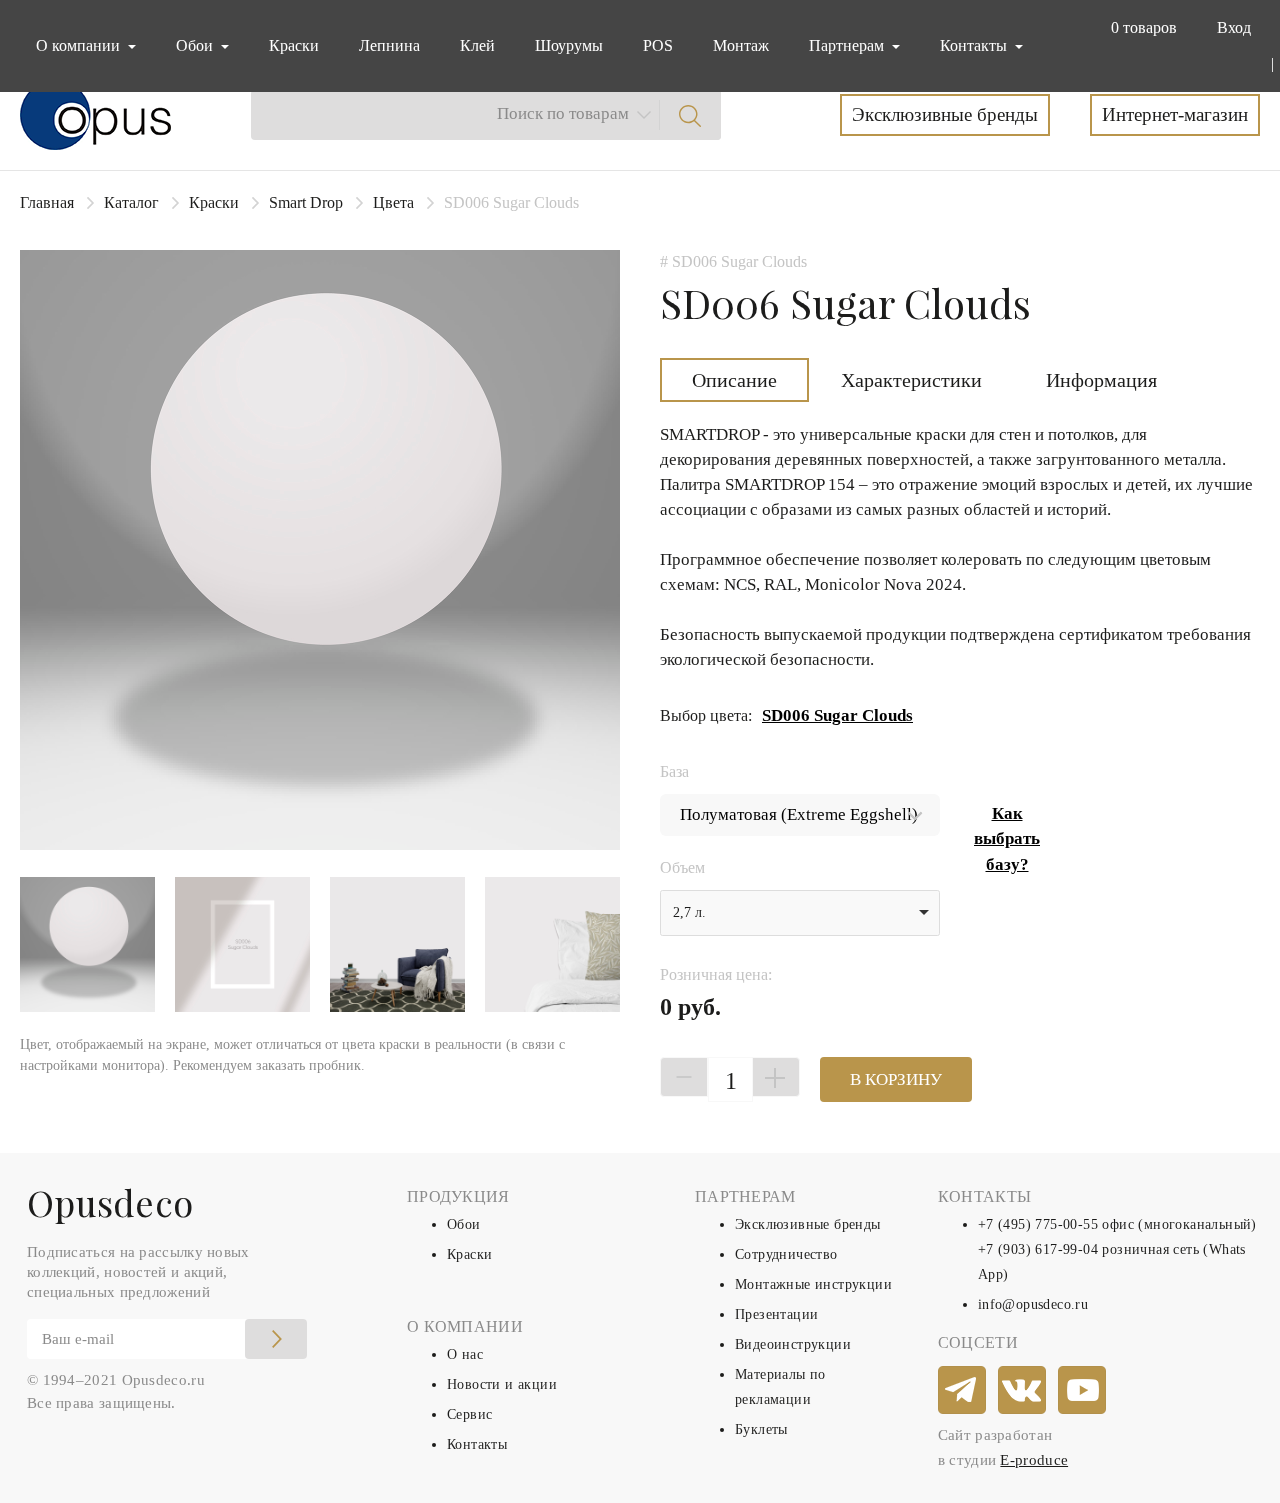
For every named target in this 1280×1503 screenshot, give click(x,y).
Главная (47, 202)
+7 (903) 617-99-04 (1038, 1249)
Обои (464, 1224)
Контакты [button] (975, 45)
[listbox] (800, 913)
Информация (1101, 380)
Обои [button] (196, 45)
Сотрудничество (786, 1254)
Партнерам (848, 45)
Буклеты (761, 1429)
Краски (294, 45)
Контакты (477, 1444)
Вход (1234, 27)
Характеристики (911, 380)
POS (658, 45)
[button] (1140, 28)
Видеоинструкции (793, 1344)
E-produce (1034, 1460)
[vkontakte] (1023, 1391)
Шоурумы (569, 45)
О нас (465, 1354)
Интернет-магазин (1175, 114)
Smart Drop (306, 202)
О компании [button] (80, 45)
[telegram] (963, 1391)
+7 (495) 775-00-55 (1038, 1224)
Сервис (469, 1414)
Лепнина (389, 45)
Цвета (393, 202)
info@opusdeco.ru (1033, 1304)
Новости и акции (502, 1384)
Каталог (131, 202)
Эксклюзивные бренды (945, 114)
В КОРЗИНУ (896, 1079)
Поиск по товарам (563, 113)
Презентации (776, 1314)
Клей (477, 45)
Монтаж (741, 45)
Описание (734, 380)
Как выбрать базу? (1007, 839)
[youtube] (1083, 1391)
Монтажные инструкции (813, 1284)
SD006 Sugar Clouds (837, 715)
